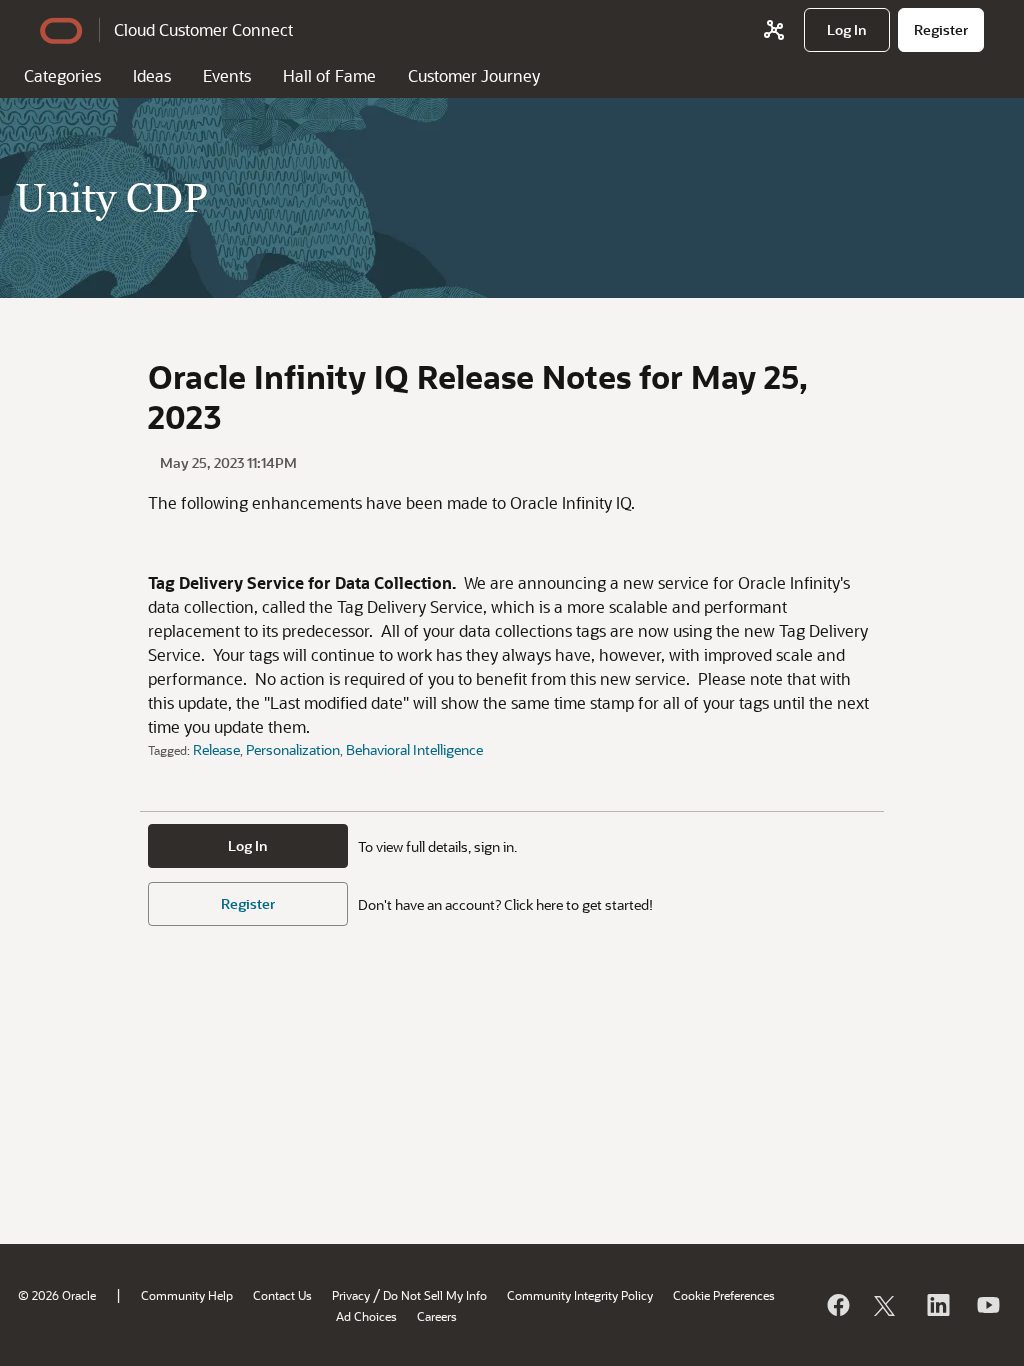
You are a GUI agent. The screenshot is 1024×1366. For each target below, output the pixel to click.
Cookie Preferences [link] (724, 1295)
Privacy (351, 1295)
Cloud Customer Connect (203, 29)
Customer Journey (474, 75)
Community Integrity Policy (580, 1295)
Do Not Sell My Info (435, 1295)
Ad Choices (366, 1316)
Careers (437, 1316)
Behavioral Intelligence (414, 749)
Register (248, 903)
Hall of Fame (329, 75)
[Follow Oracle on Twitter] (887, 1305)
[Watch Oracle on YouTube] (987, 1305)
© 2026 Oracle (57, 1295)
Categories (62, 75)
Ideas (152, 75)
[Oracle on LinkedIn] (937, 1305)
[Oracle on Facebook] (837, 1305)
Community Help (187, 1295)
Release (216, 749)
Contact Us (282, 1295)
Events (227, 75)
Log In (248, 845)
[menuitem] (847, 30)
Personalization (293, 749)
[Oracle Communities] (774, 30)
